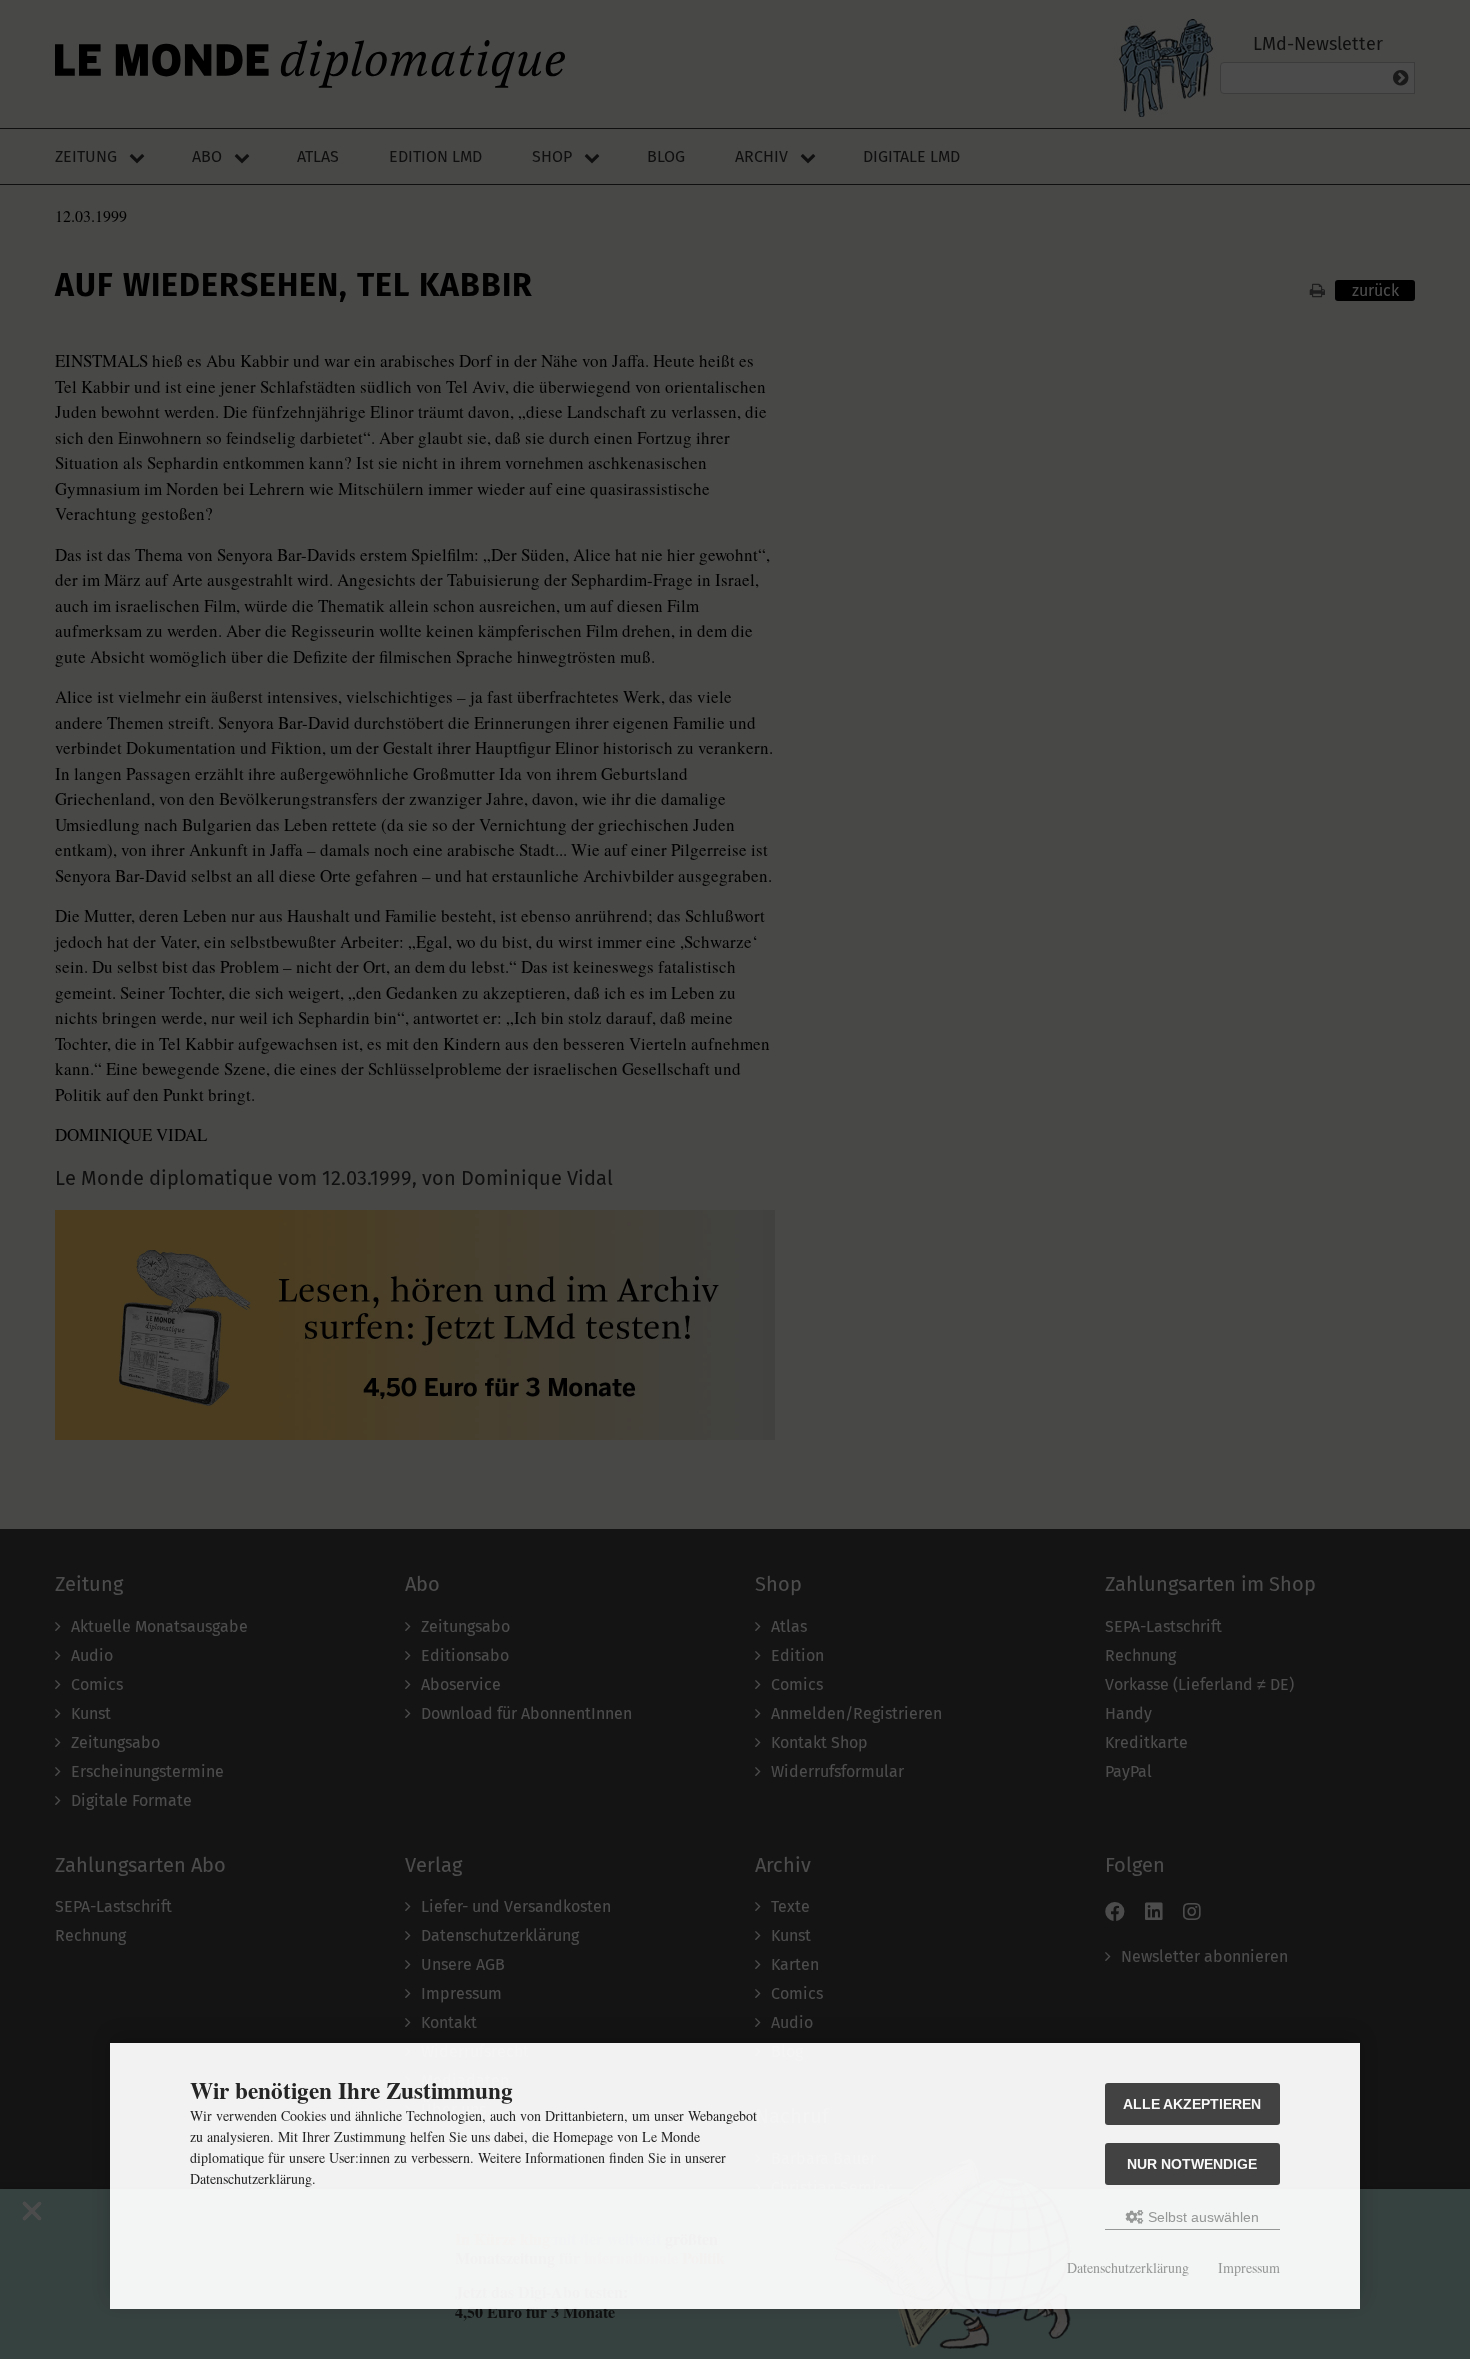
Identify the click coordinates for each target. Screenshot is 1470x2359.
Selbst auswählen (1201, 2217)
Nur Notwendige (1192, 2164)
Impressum (1249, 2267)
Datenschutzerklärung (1128, 2267)
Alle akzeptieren (1192, 2104)
